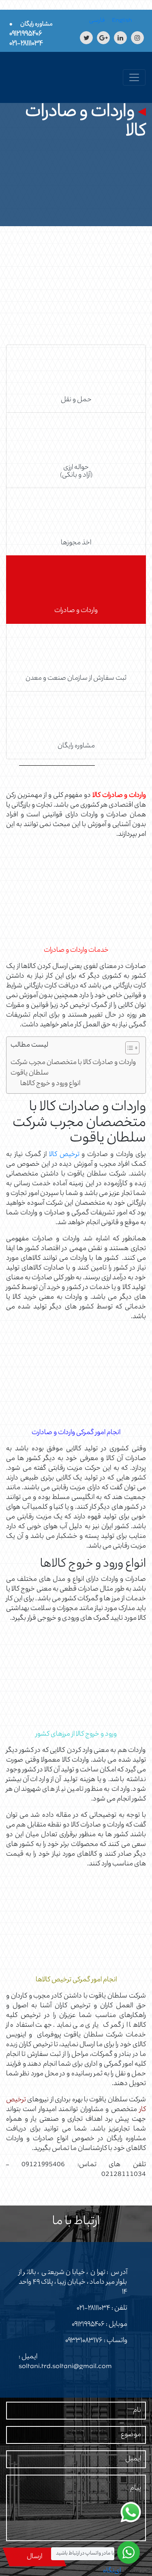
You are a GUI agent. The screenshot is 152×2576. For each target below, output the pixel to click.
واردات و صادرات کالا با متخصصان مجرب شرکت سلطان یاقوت (73, 1068)
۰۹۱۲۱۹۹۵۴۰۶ (88, 2325)
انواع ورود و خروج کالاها (50, 1084)
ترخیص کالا (64, 1155)
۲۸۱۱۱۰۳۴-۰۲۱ (93, 2308)
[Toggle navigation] (134, 77)
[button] (128, 1049)
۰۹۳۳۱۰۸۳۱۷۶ (84, 2341)
